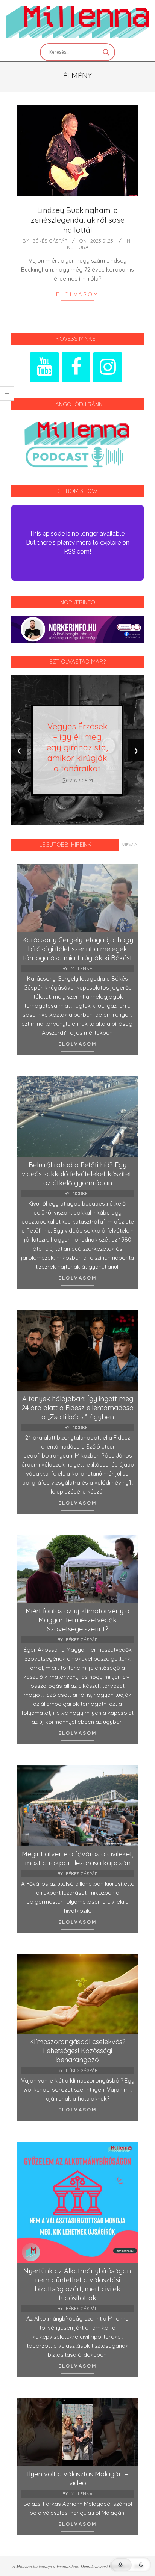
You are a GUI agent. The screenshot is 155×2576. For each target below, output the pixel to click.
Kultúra (78, 247)
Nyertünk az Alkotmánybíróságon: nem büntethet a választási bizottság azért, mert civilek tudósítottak (78, 2284)
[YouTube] (44, 367)
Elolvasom (77, 294)
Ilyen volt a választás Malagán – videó (77, 2479)
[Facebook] (76, 367)
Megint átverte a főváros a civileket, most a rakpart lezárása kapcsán (77, 1858)
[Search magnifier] (106, 52)
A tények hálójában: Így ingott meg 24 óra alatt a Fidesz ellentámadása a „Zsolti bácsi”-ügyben (77, 1408)
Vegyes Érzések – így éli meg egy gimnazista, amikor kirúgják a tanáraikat (77, 747)
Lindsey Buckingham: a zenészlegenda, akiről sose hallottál (78, 220)
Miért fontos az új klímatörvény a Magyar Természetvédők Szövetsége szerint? (77, 1620)
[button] (131, 2565)
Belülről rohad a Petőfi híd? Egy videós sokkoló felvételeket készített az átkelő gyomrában (78, 1174)
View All (132, 844)
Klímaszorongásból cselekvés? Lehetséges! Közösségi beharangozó (77, 2051)
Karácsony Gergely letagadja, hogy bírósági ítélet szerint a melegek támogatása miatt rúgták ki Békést (78, 949)
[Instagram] (108, 367)
